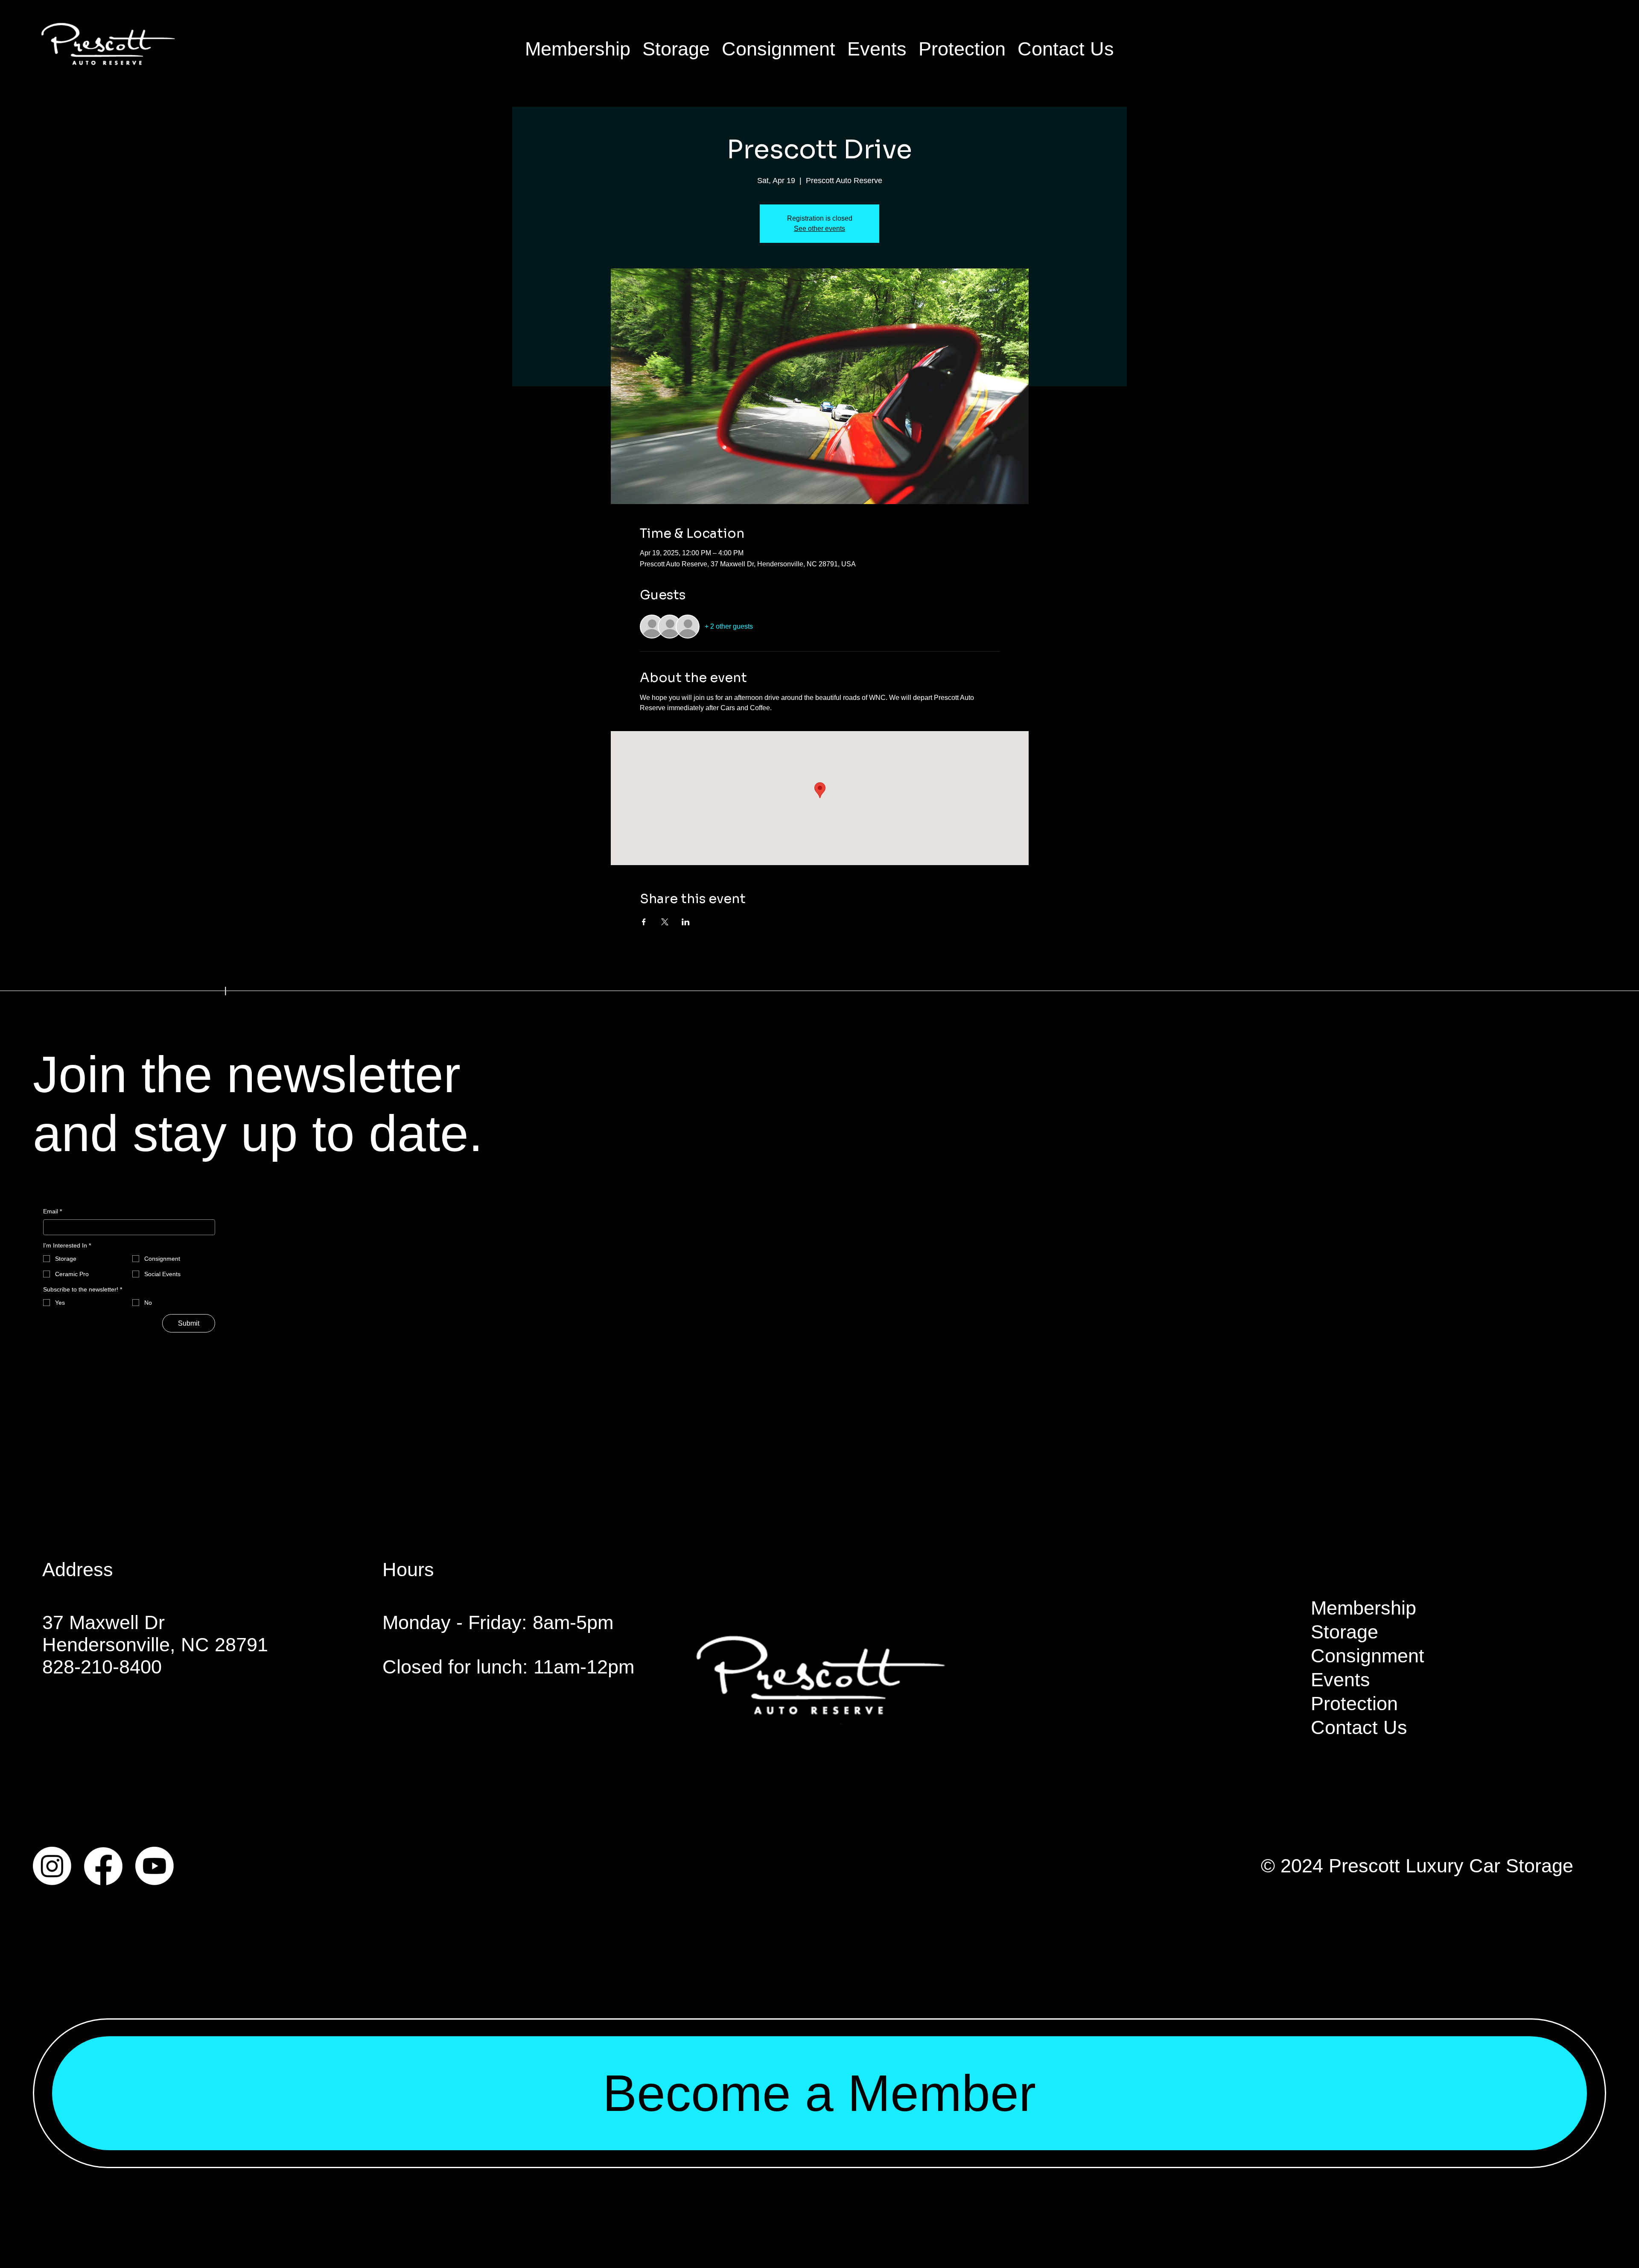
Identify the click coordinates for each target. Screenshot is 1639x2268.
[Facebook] (103, 1866)
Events (1340, 1680)
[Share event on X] (665, 922)
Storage (1344, 1632)
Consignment (1368, 1656)
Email (52, 1211)
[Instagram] (52, 1866)
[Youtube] (155, 1866)
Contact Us (1359, 1727)
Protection (1354, 1704)
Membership (1363, 1608)
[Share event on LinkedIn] (686, 922)
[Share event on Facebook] (644, 922)
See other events (819, 229)
